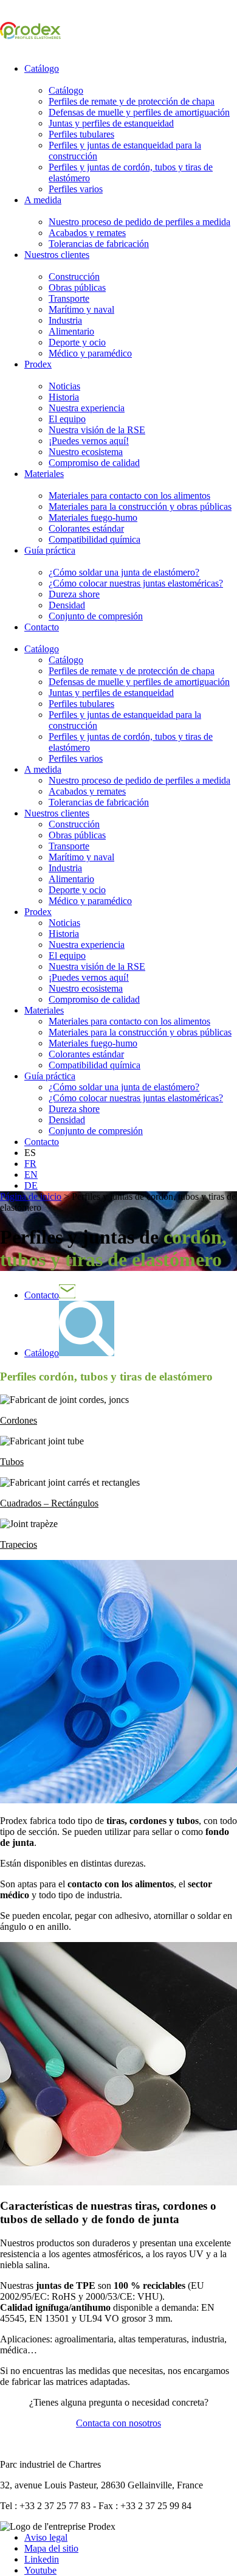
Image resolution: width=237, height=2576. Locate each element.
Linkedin (42, 2559)
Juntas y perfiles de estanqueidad (111, 123)
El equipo (67, 419)
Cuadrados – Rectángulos (49, 1503)
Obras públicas (77, 287)
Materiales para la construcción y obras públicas (140, 506)
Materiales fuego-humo (93, 517)
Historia (64, 397)
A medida (43, 200)
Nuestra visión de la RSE (97, 430)
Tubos (12, 1462)
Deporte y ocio (77, 342)
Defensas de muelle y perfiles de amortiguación (139, 112)
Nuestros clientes (57, 255)
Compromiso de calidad (94, 463)
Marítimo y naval (81, 309)
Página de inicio (31, 1196)
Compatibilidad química (94, 539)
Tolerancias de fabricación (99, 244)
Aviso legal (46, 2537)
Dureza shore (74, 594)
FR (30, 1164)
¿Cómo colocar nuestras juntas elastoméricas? (136, 583)
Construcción (74, 277)
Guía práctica (50, 550)
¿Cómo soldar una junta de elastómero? (124, 572)
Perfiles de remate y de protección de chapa (132, 101)
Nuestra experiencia (87, 408)
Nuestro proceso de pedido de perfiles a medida (139, 222)
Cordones (19, 1420)
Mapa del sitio (51, 2548)
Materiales (44, 474)
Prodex (38, 364)
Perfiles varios (76, 189)
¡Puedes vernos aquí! (89, 441)
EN (31, 1175)
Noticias (64, 386)
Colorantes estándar (86, 528)
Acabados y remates (87, 233)
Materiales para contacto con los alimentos (129, 496)
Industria (65, 320)
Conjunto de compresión (96, 616)
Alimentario (71, 331)
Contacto (42, 627)
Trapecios (19, 1544)
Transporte (69, 298)
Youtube (40, 2570)
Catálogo (42, 68)
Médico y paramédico (90, 353)
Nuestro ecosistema (86, 452)
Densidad (67, 605)
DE (31, 1185)
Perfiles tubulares (81, 134)
